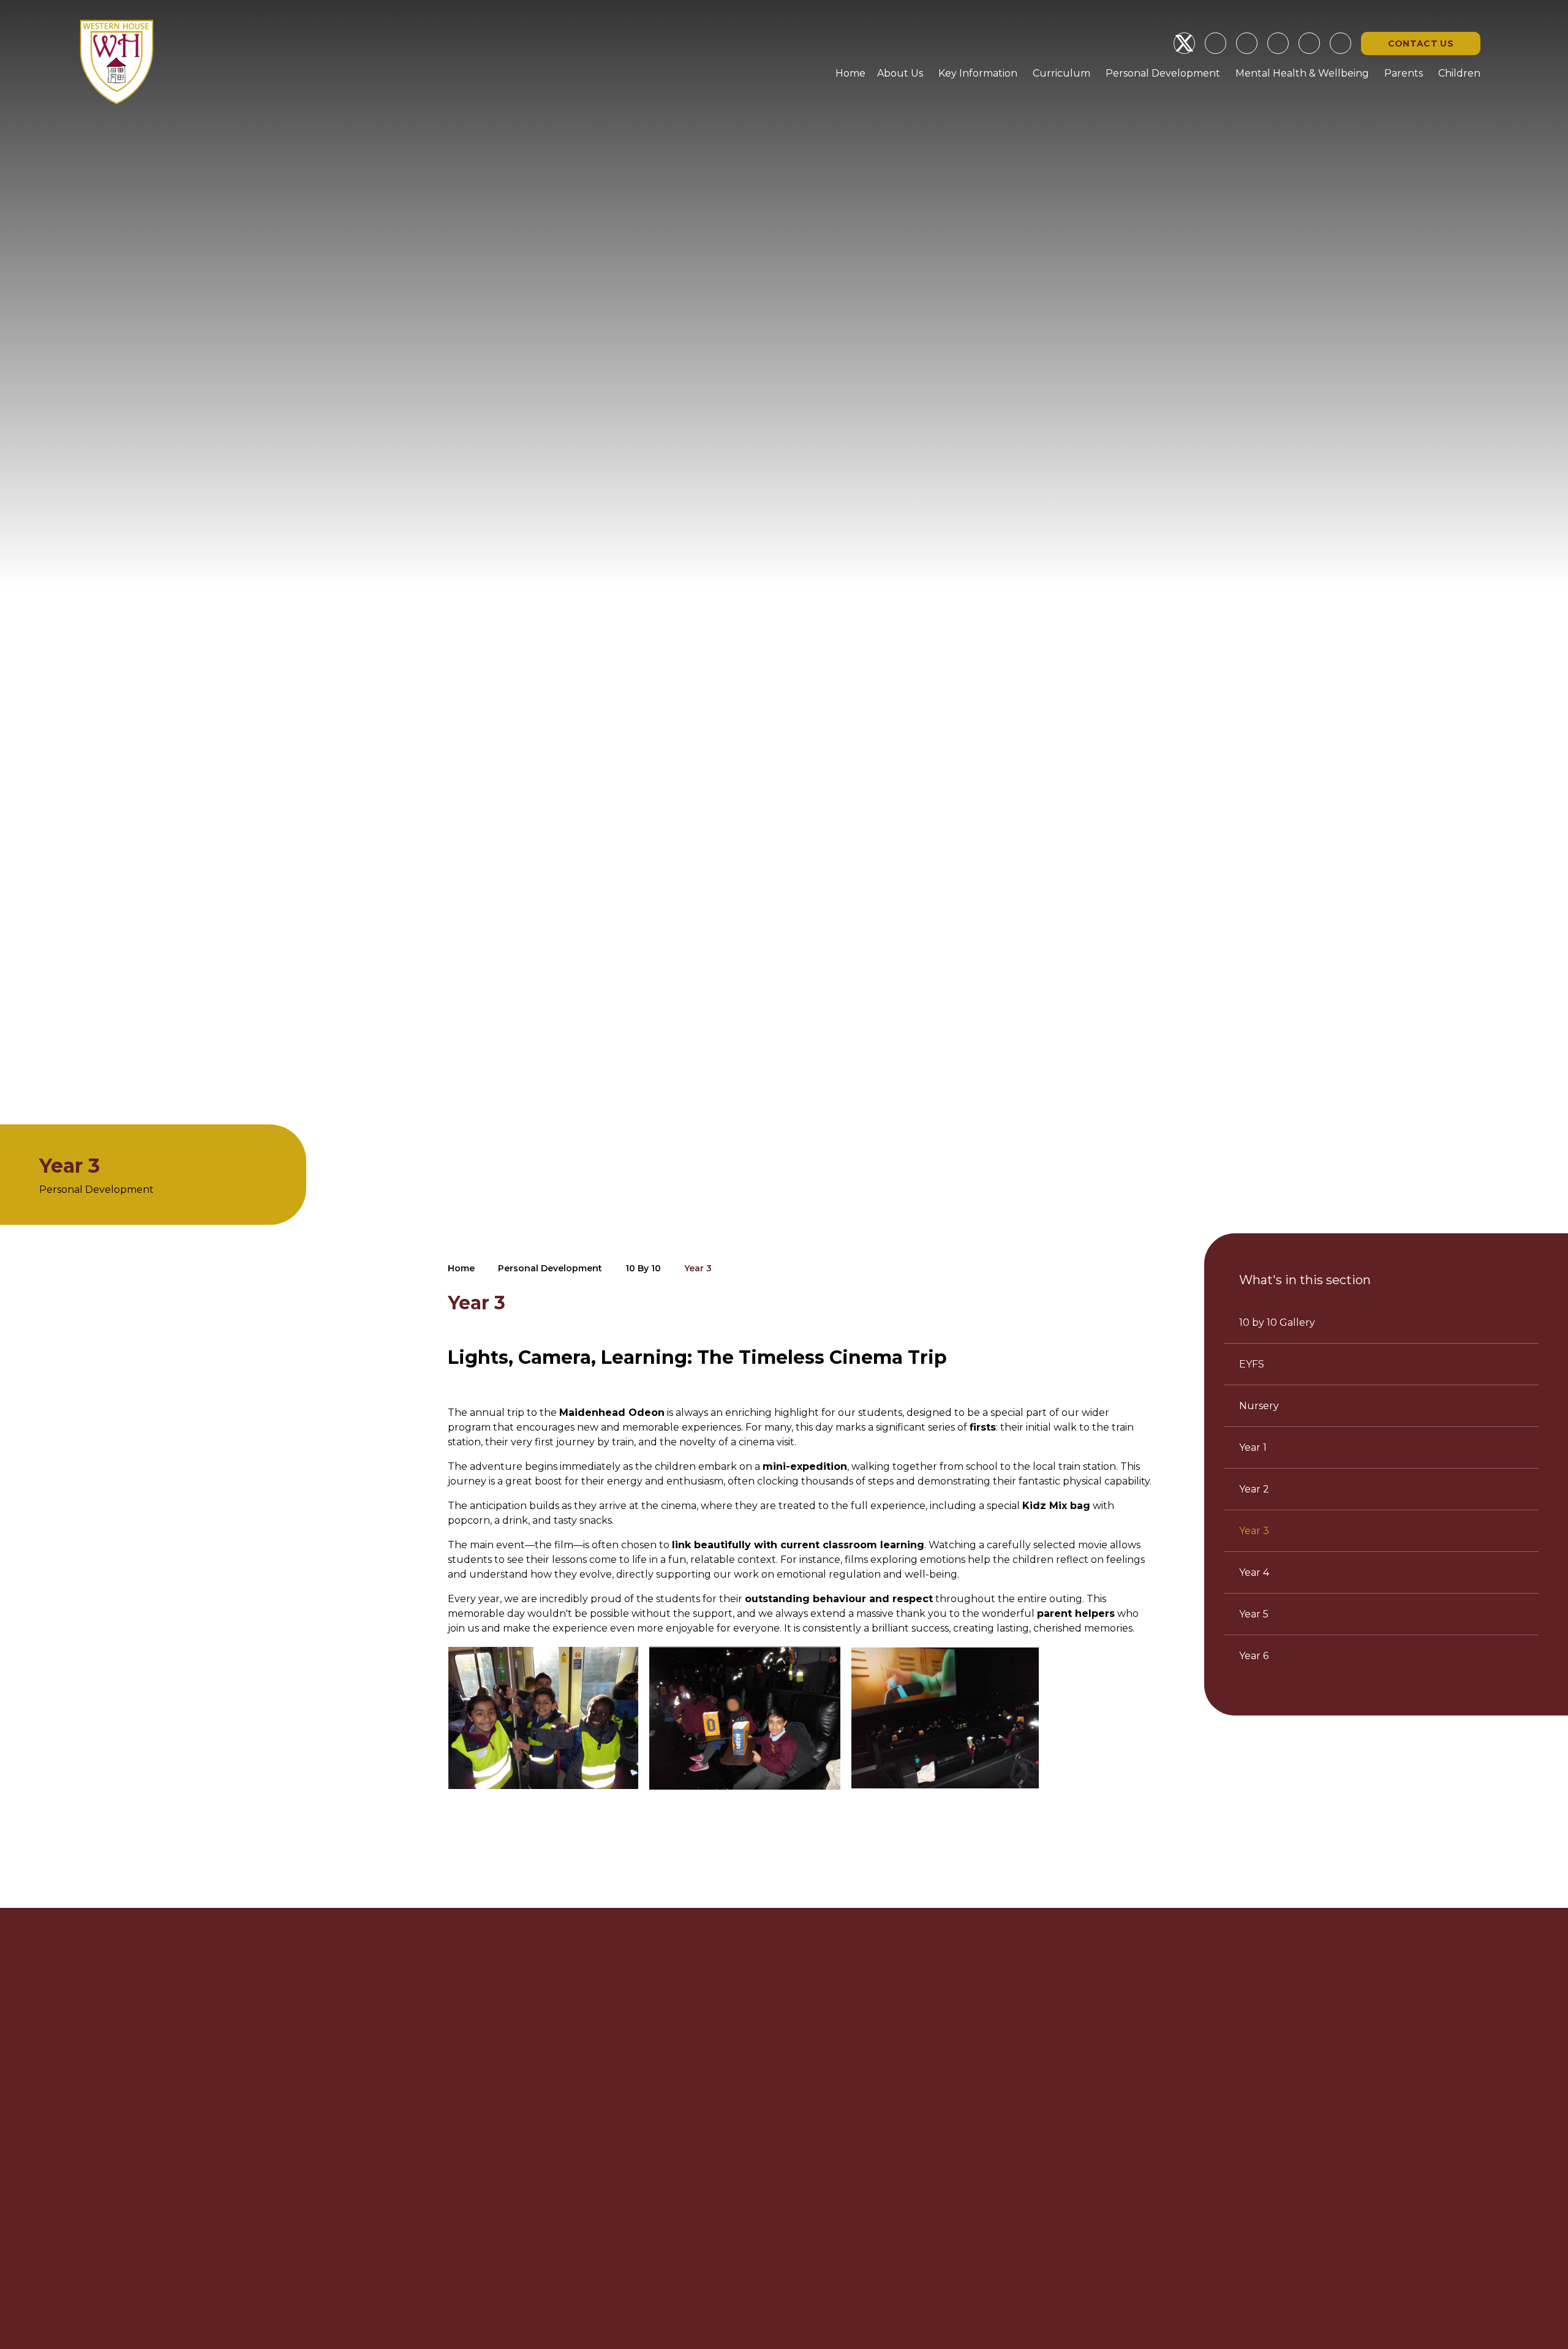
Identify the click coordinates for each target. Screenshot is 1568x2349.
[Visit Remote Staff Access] (1247, 43)
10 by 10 (643, 1268)
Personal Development (550, 1268)
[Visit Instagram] (1216, 43)
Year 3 (698, 1268)
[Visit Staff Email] (1278, 43)
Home (461, 1268)
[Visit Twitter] (1184, 43)
